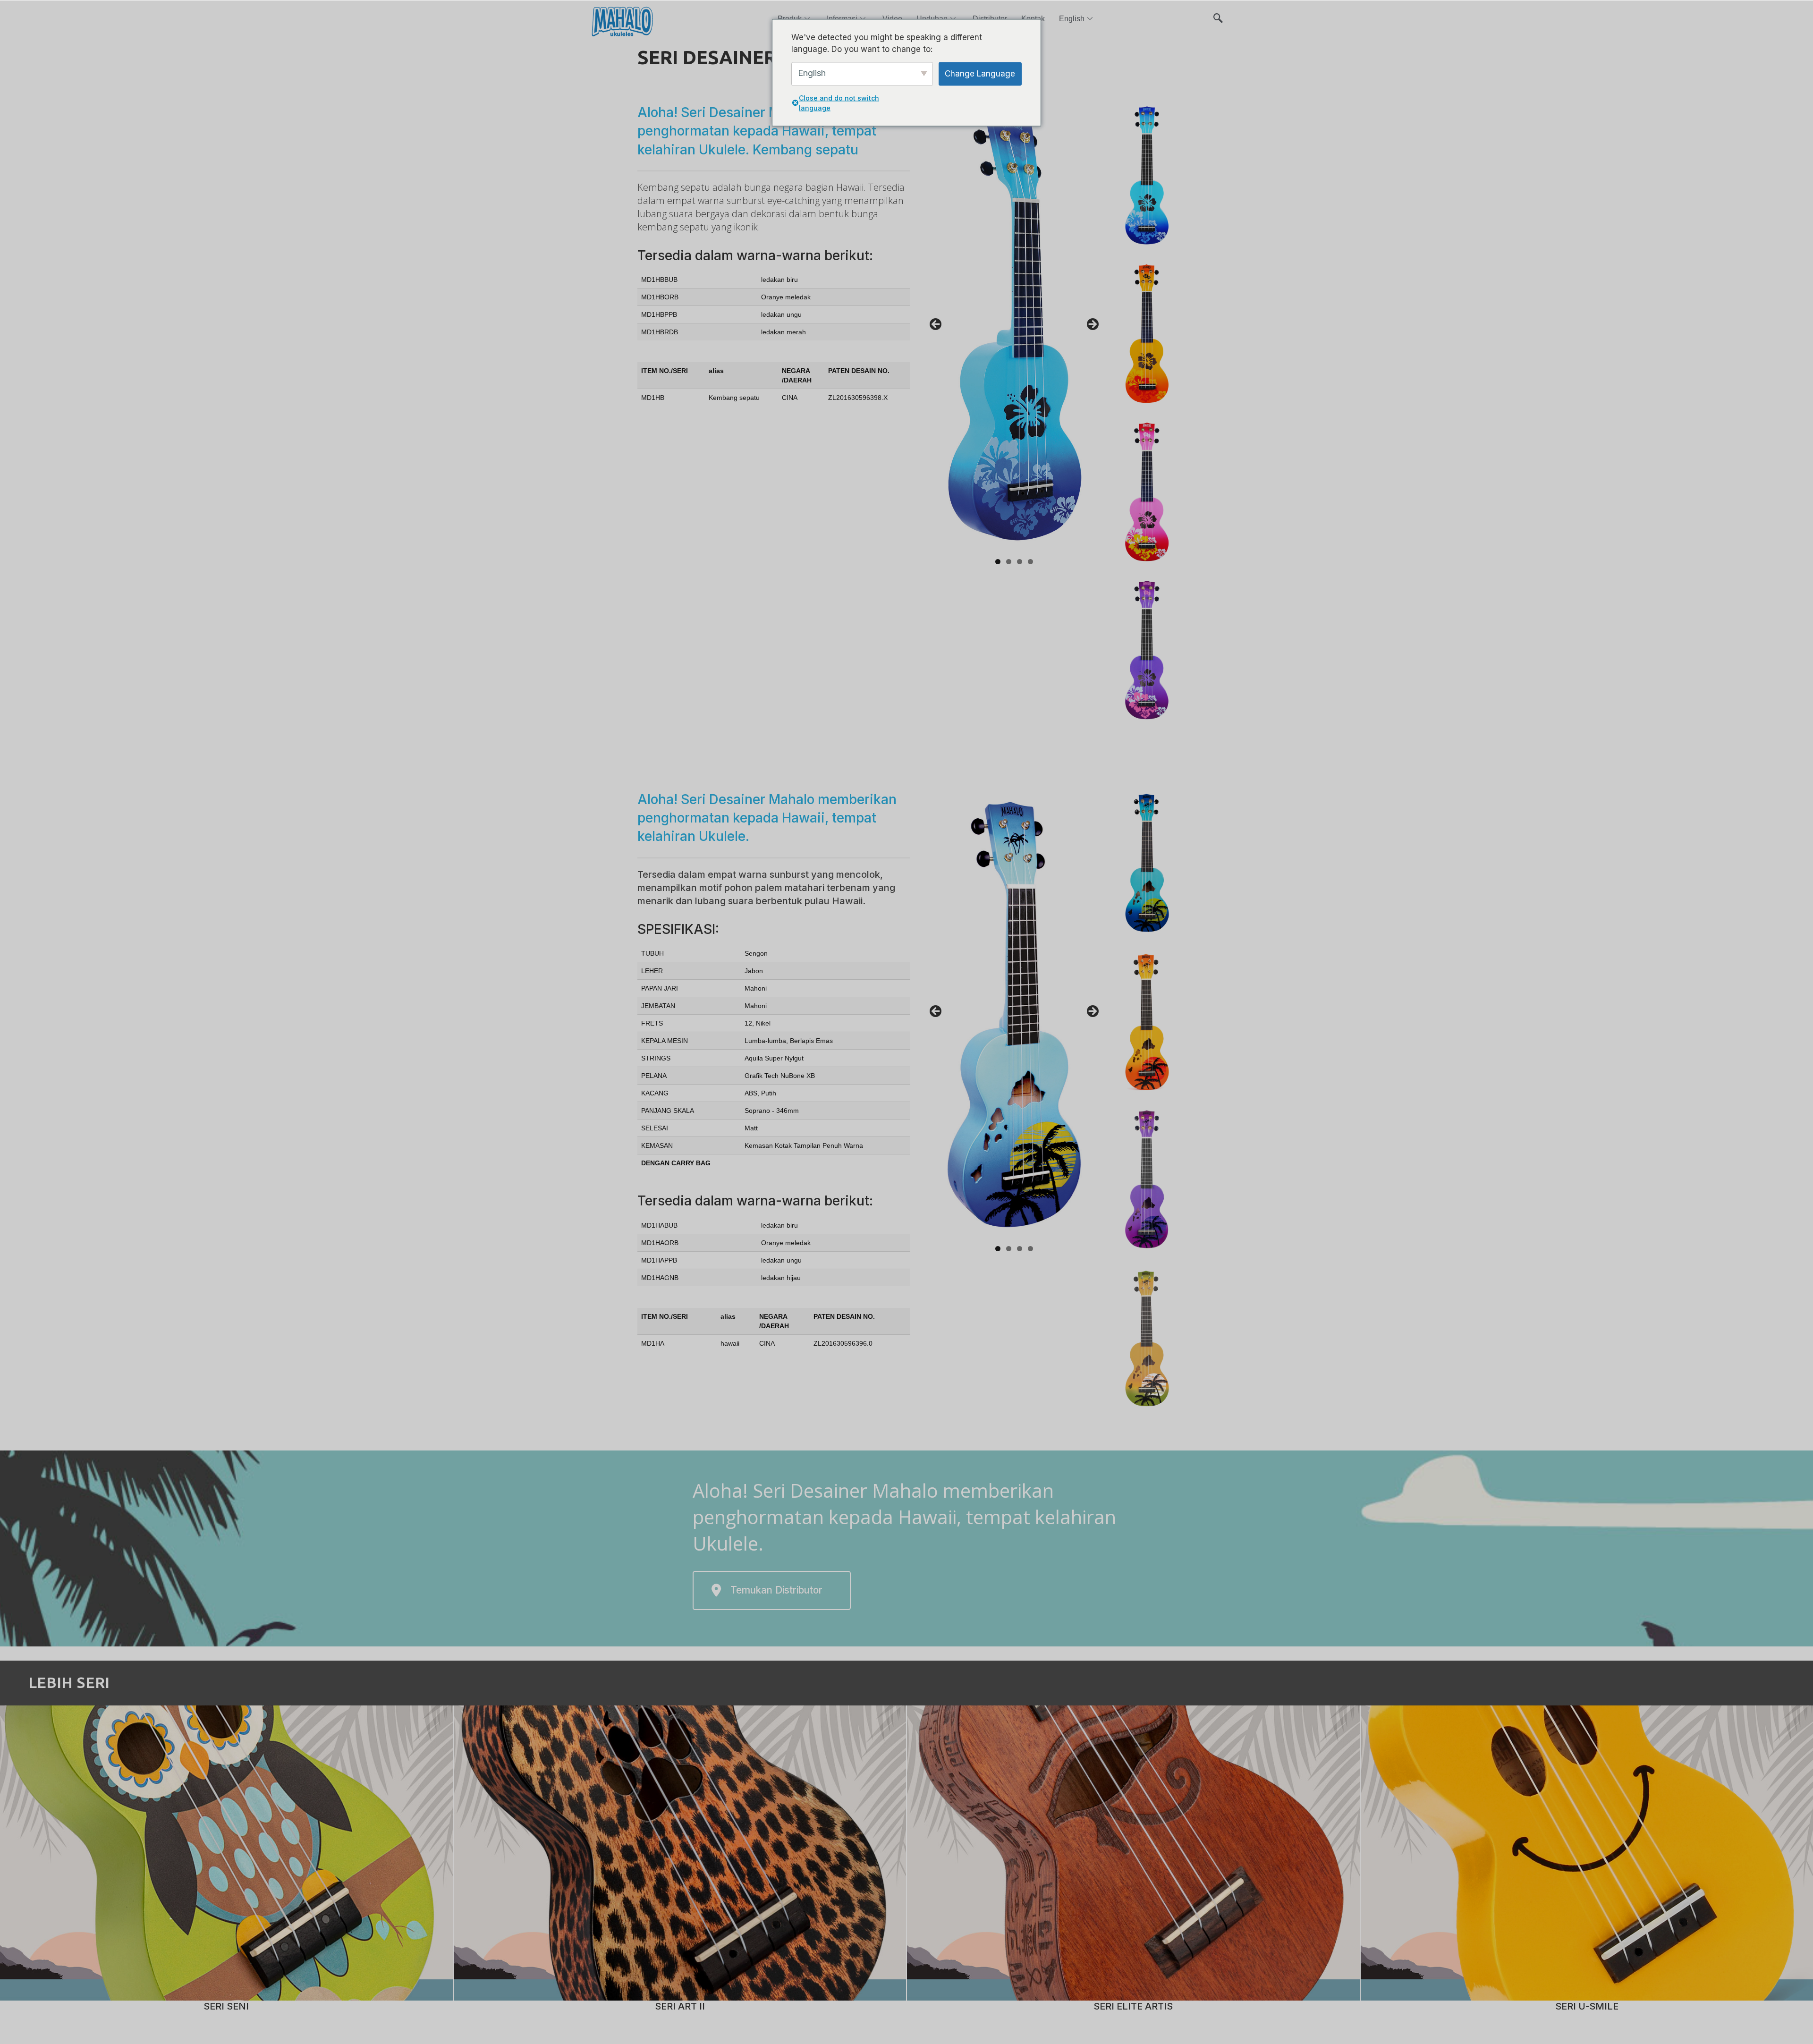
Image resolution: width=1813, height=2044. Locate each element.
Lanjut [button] (1092, 325)
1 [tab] (998, 562)
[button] (1218, 14)
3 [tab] (1020, 562)
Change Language (980, 73)
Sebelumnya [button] (936, 325)
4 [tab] (1030, 562)
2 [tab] (1009, 562)
